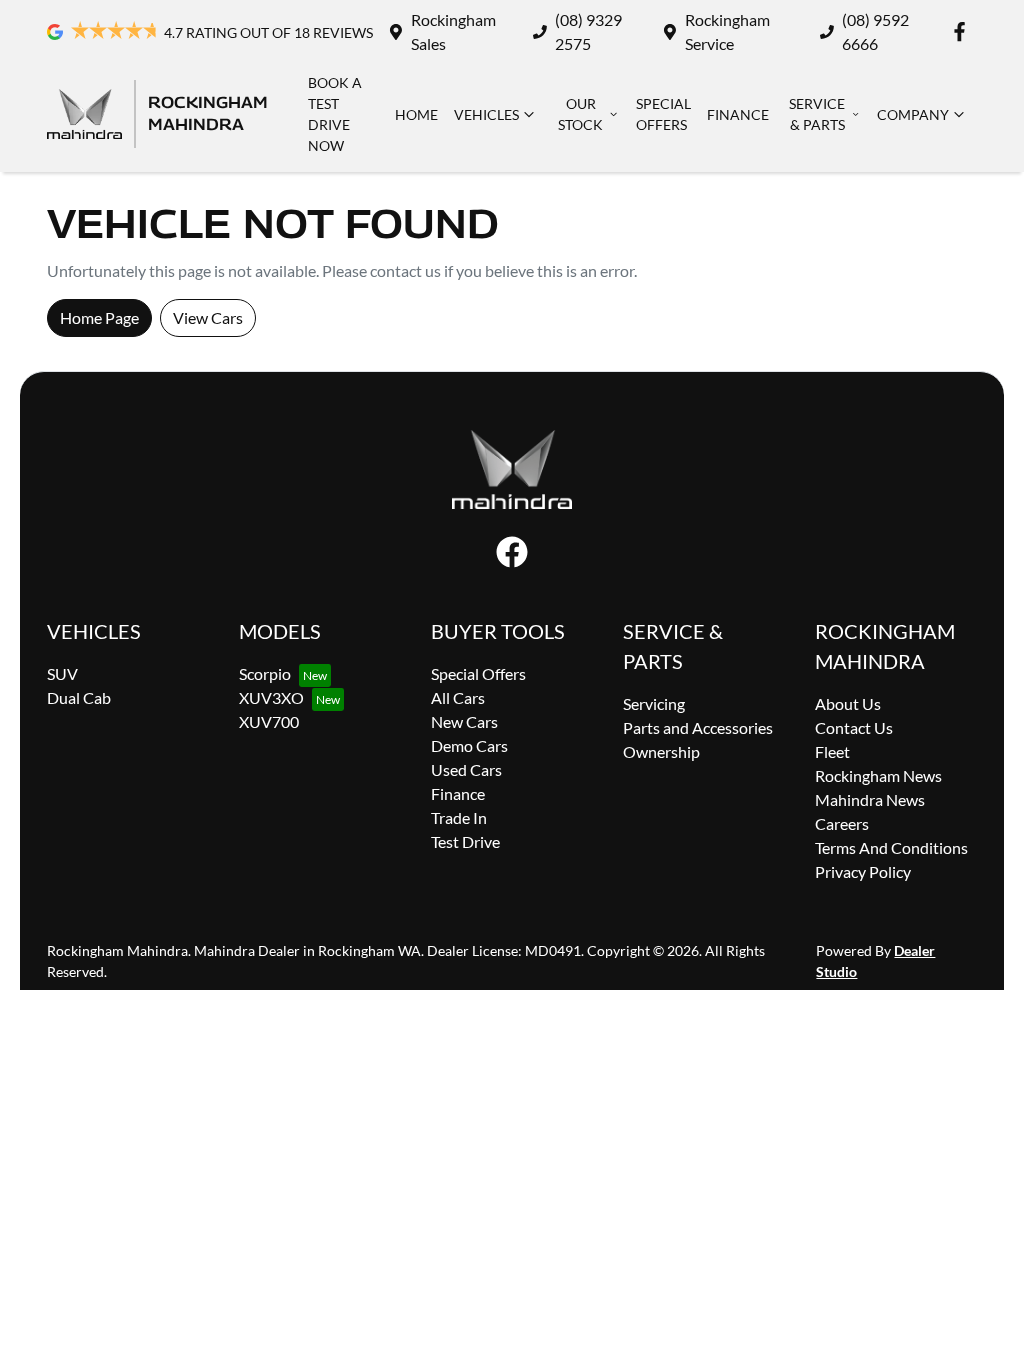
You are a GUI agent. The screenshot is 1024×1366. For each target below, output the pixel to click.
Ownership (661, 751)
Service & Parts (817, 114)
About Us (848, 703)
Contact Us (854, 727)
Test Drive (465, 841)
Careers (842, 823)
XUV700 (269, 721)
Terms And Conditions (891, 847)
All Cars (458, 697)
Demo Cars (469, 745)
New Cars (464, 721)
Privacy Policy (863, 871)
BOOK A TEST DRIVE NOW (335, 114)
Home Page (99, 317)
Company (913, 114)
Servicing (654, 703)
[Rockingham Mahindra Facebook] (963, 31)
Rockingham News (878, 775)
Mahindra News (870, 799)
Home (416, 114)
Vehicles (486, 114)
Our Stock (580, 114)
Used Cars (466, 769)
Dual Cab (79, 697)
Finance (738, 114)
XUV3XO (271, 697)
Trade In (459, 817)
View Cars (208, 317)
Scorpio (265, 673)
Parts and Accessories (698, 727)
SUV (62, 673)
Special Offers (663, 114)
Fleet (832, 751)
